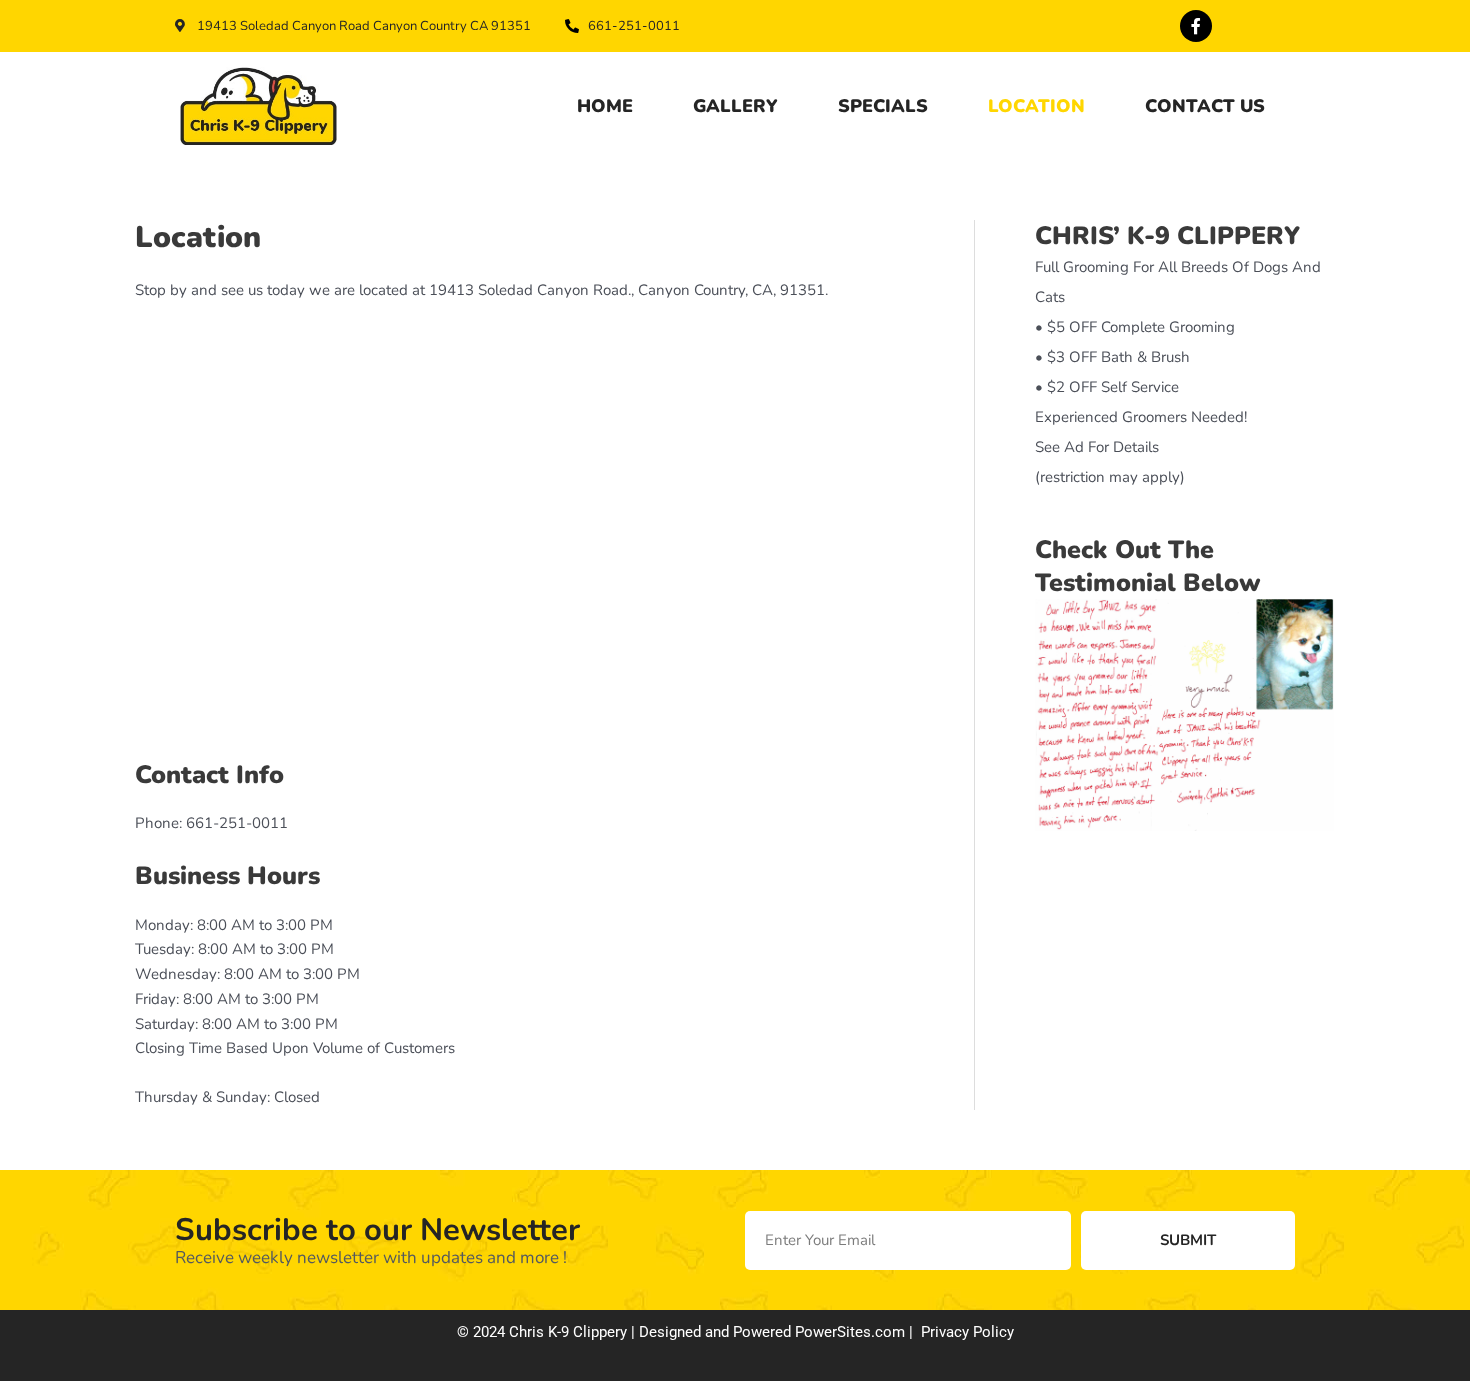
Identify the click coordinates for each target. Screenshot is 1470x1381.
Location (1036, 106)
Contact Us (1205, 106)
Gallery (735, 106)
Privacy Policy (967, 1332)
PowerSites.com (850, 1332)
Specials (883, 106)
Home (605, 106)
